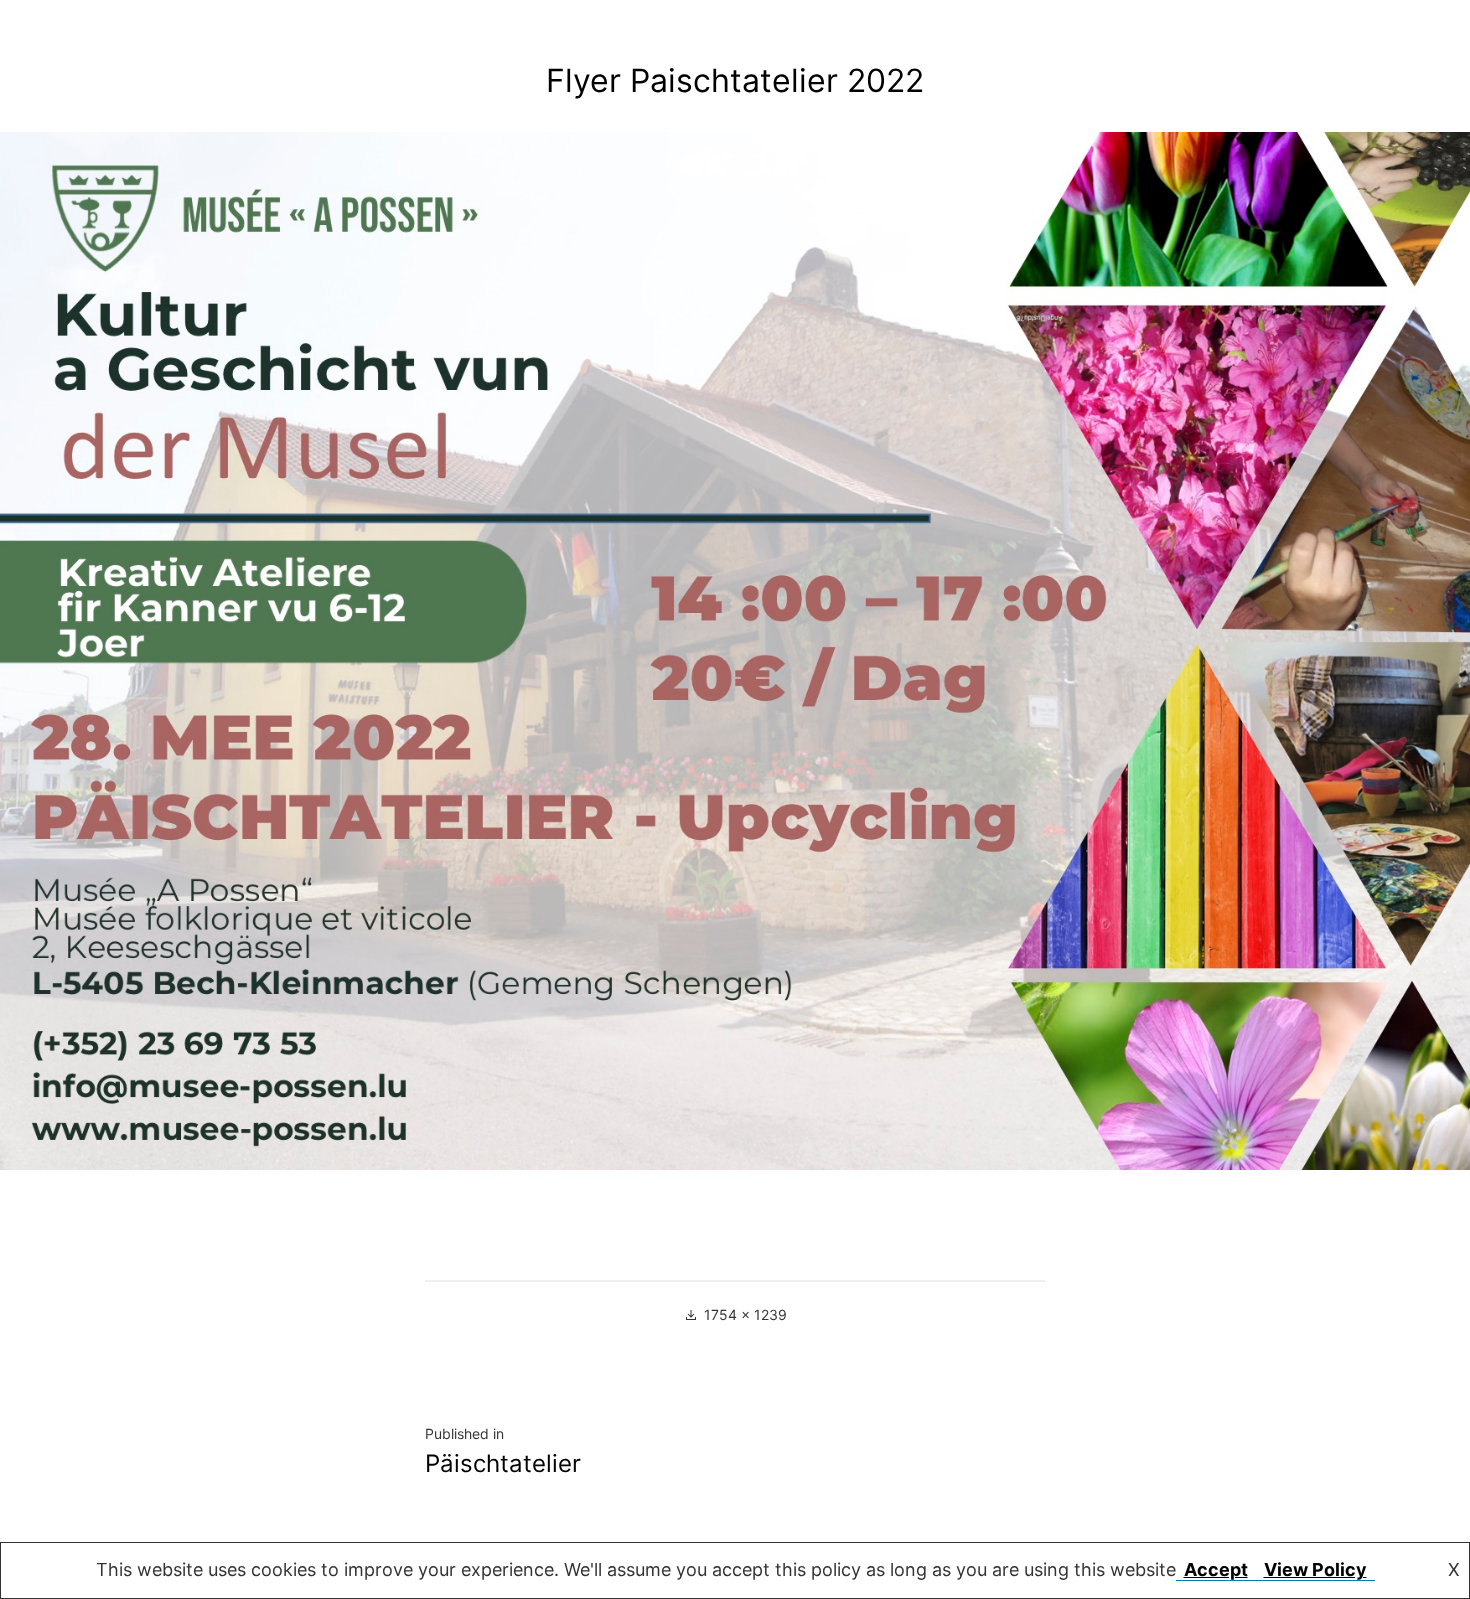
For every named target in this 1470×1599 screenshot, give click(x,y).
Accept (1216, 1569)
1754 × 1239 (745, 1314)
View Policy (1315, 1569)
